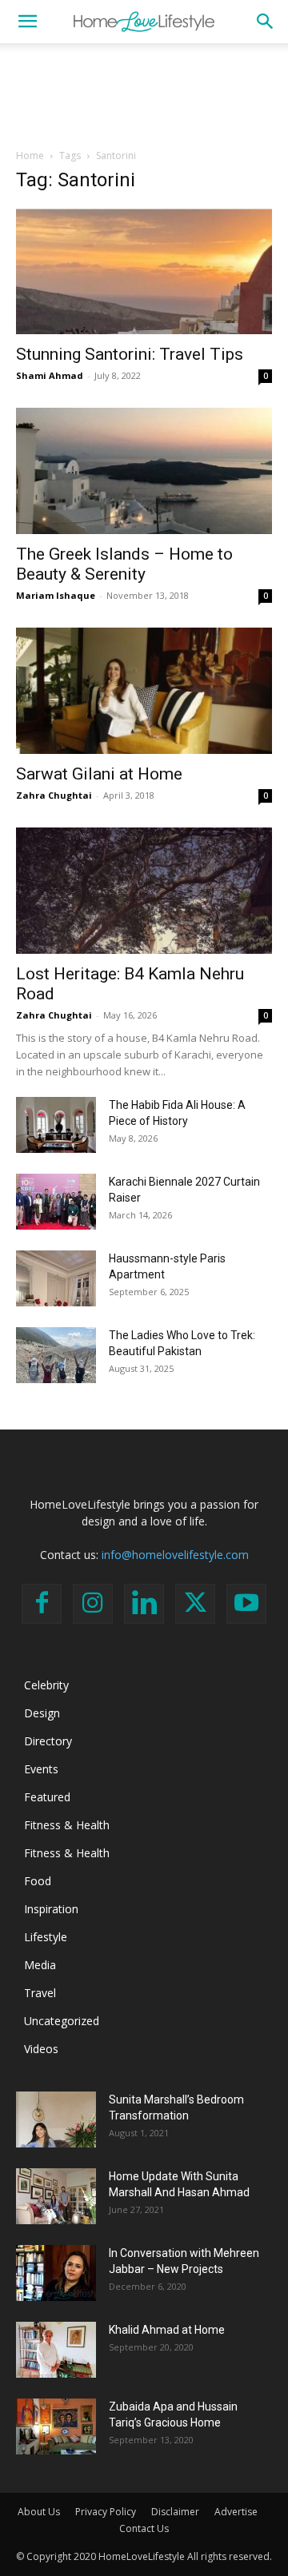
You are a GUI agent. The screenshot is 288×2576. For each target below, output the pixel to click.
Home (30, 156)
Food (38, 1881)
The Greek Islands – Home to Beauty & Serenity (124, 564)
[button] (27, 22)
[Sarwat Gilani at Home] (144, 691)
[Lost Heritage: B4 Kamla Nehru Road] (144, 891)
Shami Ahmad (50, 375)
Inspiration (51, 1909)
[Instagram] (93, 1604)
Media (40, 1965)
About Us (39, 2512)
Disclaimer (175, 2512)
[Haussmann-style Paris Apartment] (56, 1278)
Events (41, 1769)
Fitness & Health (67, 1825)
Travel (40, 1993)
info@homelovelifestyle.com (175, 1555)
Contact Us (144, 2528)
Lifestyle (46, 1937)
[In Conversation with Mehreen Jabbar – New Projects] (56, 2273)
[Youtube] (246, 1604)
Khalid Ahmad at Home (167, 2330)
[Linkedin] (144, 1604)
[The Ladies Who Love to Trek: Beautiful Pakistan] (56, 1355)
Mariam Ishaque (56, 595)
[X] (195, 1604)
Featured (47, 1797)
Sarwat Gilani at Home (99, 774)
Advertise (236, 2512)
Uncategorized (62, 2021)
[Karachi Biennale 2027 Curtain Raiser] (56, 1202)
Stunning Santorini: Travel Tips (130, 354)
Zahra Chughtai (54, 795)
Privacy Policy (106, 2512)
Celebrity (46, 1685)
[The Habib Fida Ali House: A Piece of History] (56, 1125)
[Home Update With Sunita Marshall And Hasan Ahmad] (56, 2196)
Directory (48, 1741)
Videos (41, 2049)
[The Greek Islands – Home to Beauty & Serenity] (144, 471)
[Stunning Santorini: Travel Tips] (144, 271)
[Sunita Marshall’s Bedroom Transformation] (56, 2119)
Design (42, 1713)
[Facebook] (42, 1604)
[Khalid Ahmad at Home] (56, 2350)
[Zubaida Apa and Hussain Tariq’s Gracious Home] (56, 2426)
